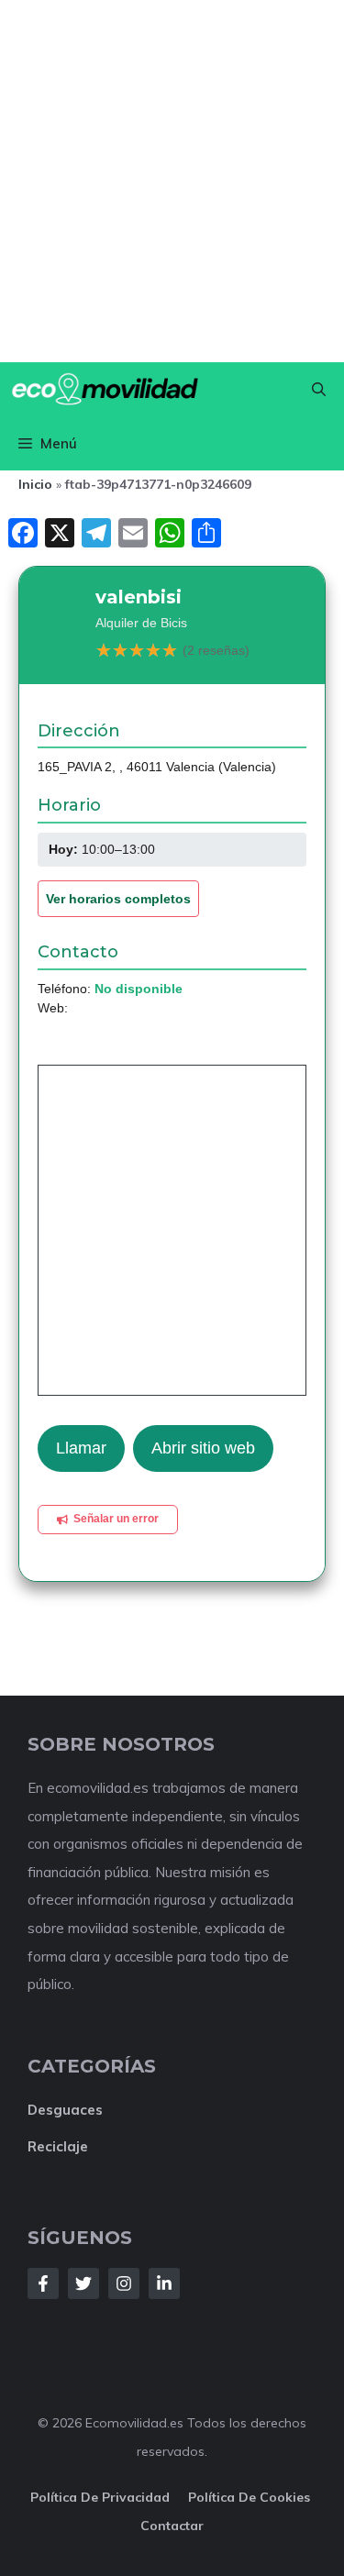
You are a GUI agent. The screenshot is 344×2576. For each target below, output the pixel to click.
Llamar (81, 1448)
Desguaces (65, 2110)
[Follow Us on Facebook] (43, 2283)
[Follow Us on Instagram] (124, 2283)
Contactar (172, 2526)
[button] (319, 389)
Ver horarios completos (118, 899)
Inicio (35, 484)
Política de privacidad (100, 2497)
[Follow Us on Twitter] (83, 2283)
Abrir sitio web (203, 1448)
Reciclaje (58, 2146)
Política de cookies (251, 2497)
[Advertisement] (172, 181)
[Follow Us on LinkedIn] (164, 2283)
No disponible (139, 989)
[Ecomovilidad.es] (104, 389)
